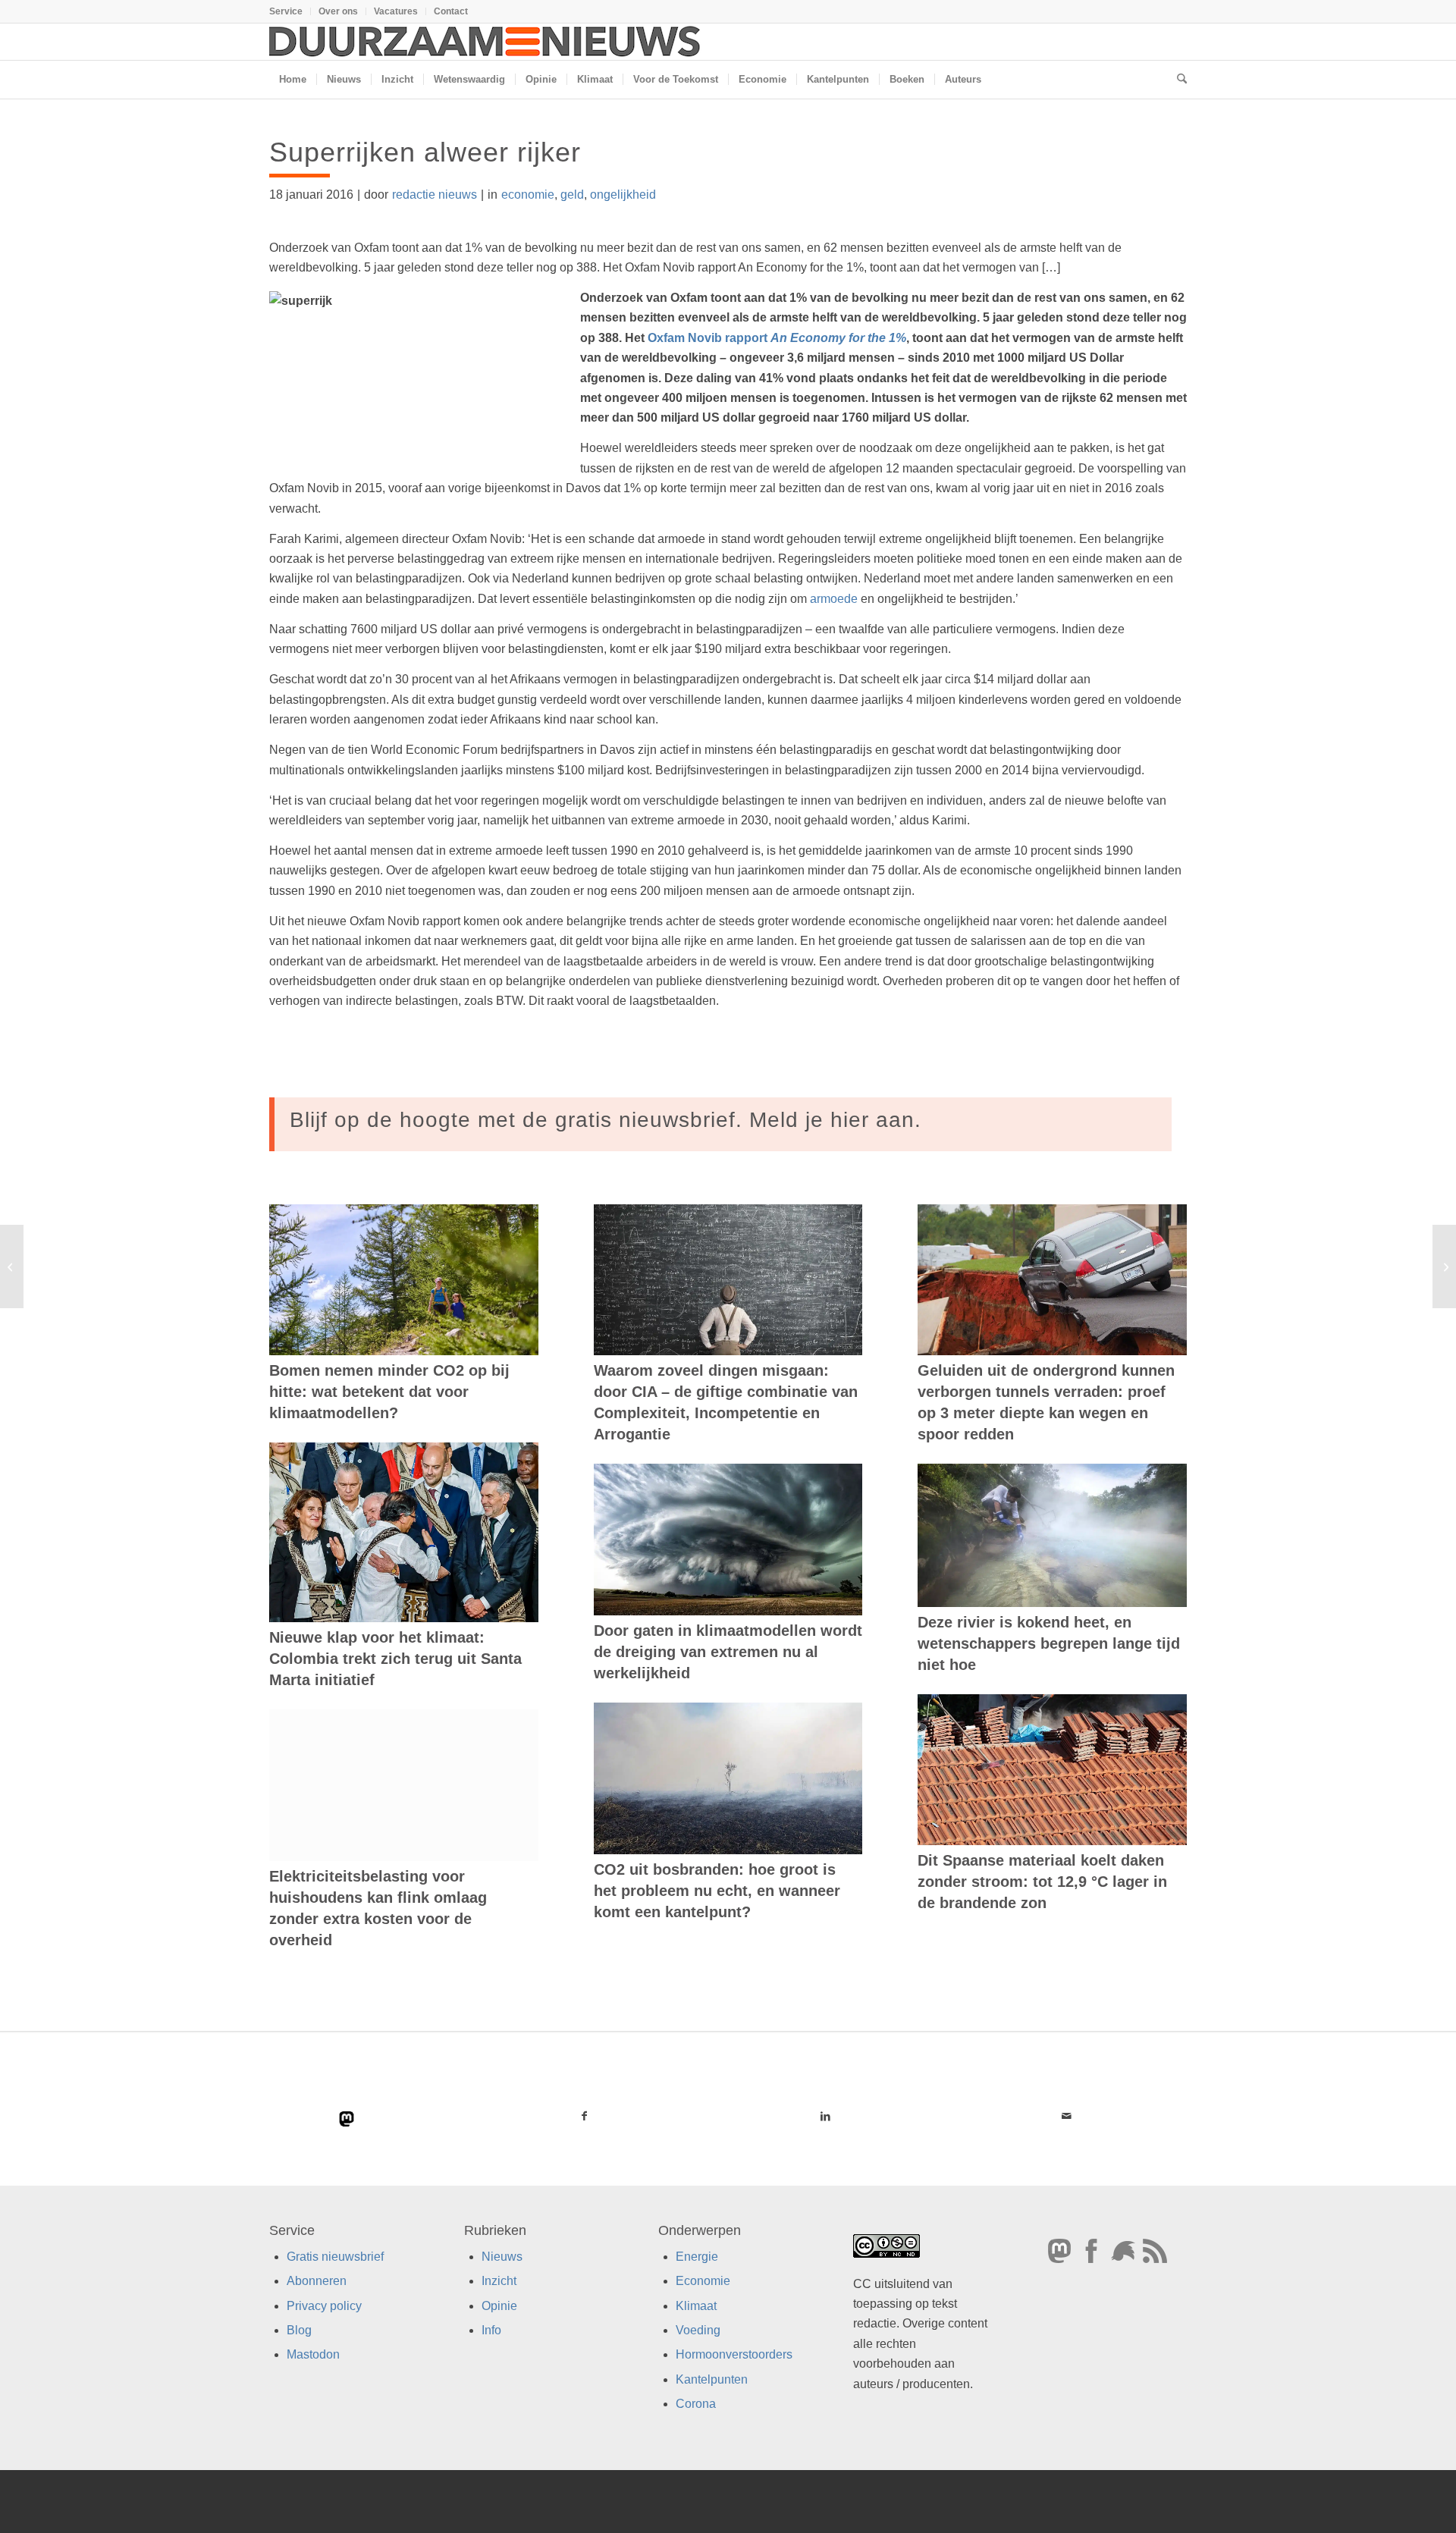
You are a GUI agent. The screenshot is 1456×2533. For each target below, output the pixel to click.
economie (528, 195)
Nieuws (502, 2257)
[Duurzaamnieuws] (485, 42)
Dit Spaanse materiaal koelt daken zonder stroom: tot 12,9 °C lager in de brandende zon (1042, 1882)
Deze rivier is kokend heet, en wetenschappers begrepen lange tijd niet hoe (1049, 1643)
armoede (834, 599)
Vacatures (396, 11)
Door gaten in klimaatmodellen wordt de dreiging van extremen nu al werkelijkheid (728, 1652)
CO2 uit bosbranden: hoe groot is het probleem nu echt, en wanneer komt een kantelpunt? (717, 1891)
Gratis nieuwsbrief (335, 2257)
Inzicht (499, 2281)
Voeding (698, 2330)
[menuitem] (290, 11)
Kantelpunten (712, 2379)
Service (286, 11)
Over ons (338, 11)
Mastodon (313, 2354)
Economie (703, 2281)
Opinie (499, 2306)
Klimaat (696, 2306)
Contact (451, 11)
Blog (299, 2330)
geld (572, 195)
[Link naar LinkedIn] (825, 2116)
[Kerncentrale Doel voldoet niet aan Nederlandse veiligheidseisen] (12, 1266)
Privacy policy (324, 2306)
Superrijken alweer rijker (425, 152)
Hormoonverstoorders (734, 2354)
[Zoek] (1177, 80)
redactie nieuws (435, 195)
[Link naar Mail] (1066, 2116)
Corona (696, 2404)
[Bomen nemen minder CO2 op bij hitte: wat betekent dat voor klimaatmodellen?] (404, 1280)
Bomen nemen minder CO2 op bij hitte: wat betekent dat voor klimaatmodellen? (389, 1392)
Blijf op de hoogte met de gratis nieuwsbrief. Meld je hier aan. (606, 1120)
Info (491, 2330)
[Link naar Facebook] (585, 2116)
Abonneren (317, 2281)
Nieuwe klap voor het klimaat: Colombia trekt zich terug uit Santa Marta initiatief (395, 1659)
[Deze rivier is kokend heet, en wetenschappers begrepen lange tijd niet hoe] (1052, 1535)
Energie (697, 2257)
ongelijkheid (623, 195)
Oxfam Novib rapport (777, 338)
